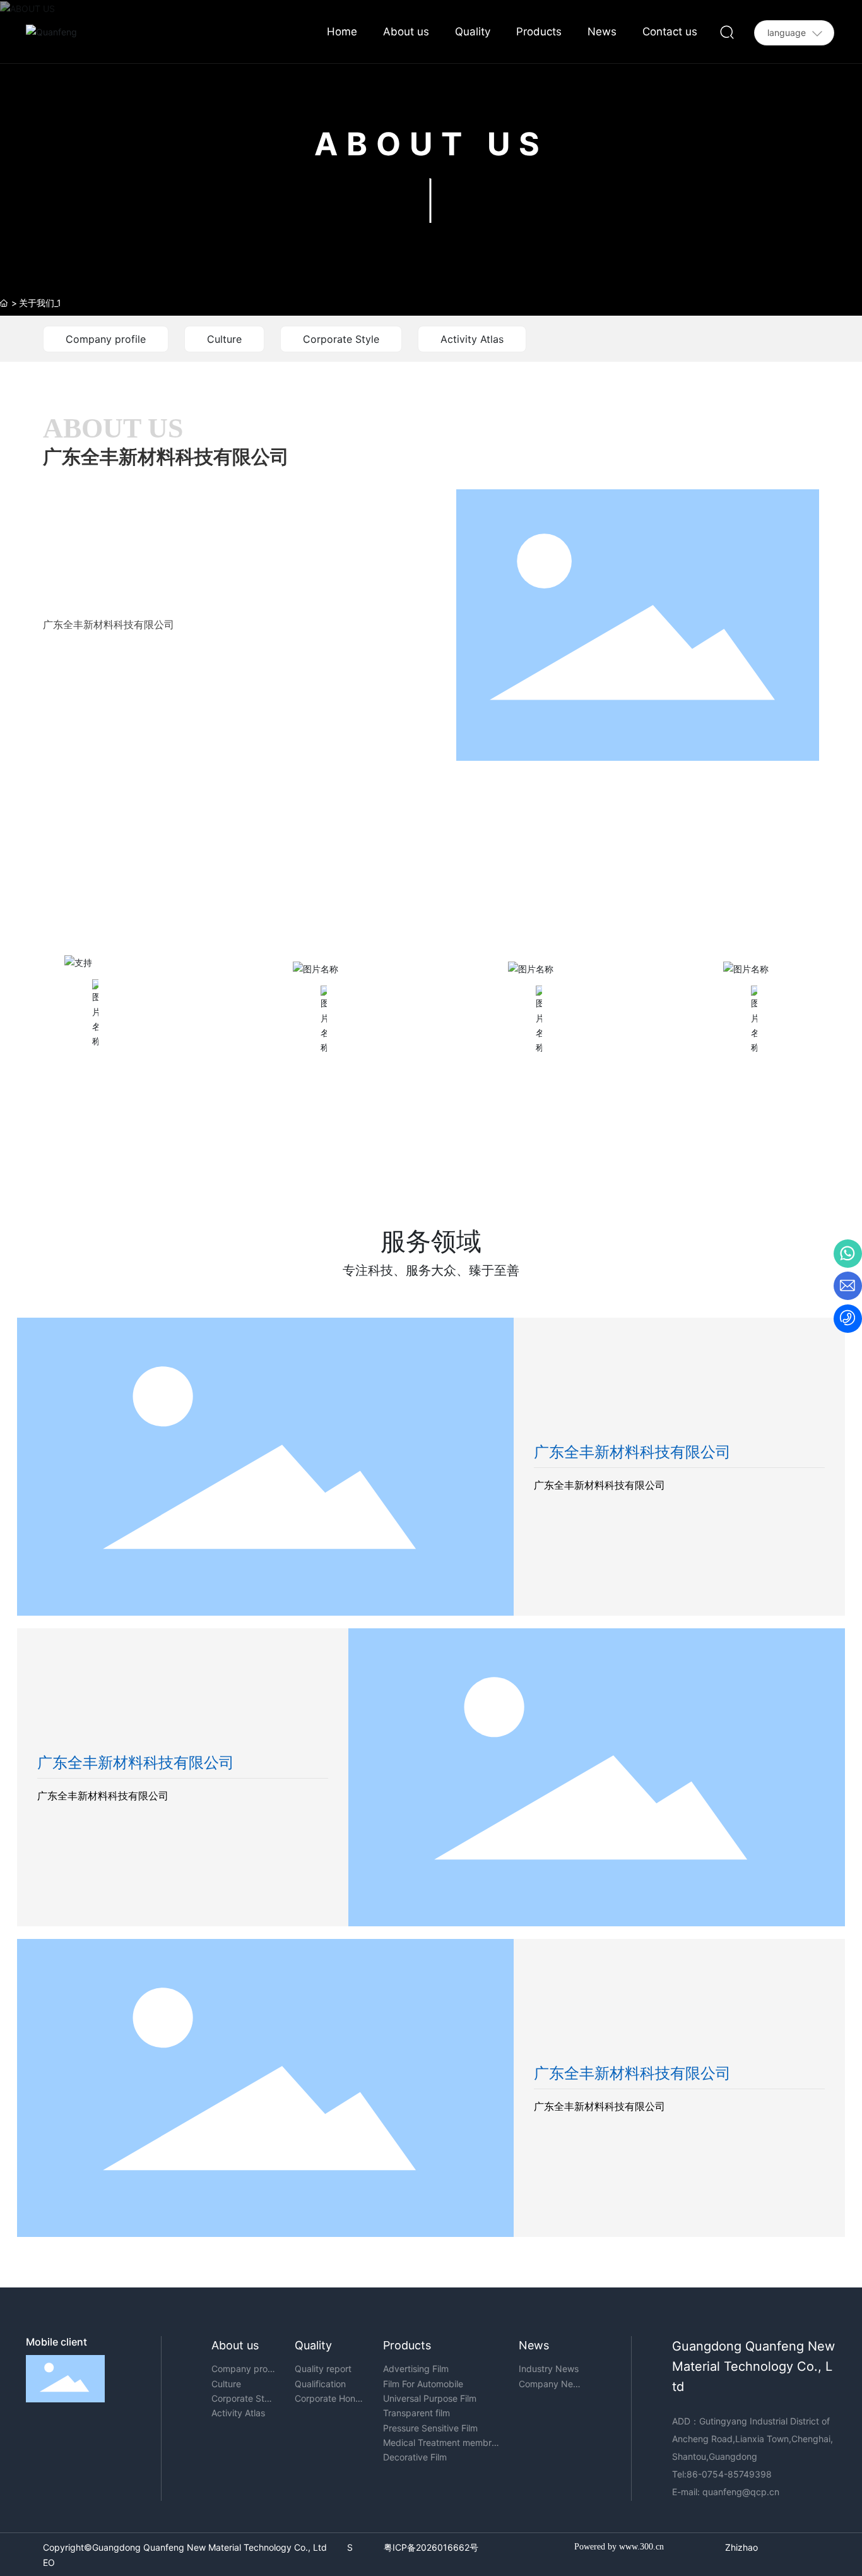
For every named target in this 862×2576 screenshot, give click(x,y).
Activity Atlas (472, 339)
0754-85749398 (738, 2474)
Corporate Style (341, 339)
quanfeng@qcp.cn (741, 2492)
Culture (224, 339)
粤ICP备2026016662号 (431, 2547)
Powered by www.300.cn (619, 2547)
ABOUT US (431, 144)
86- (694, 2474)
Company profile (106, 339)
